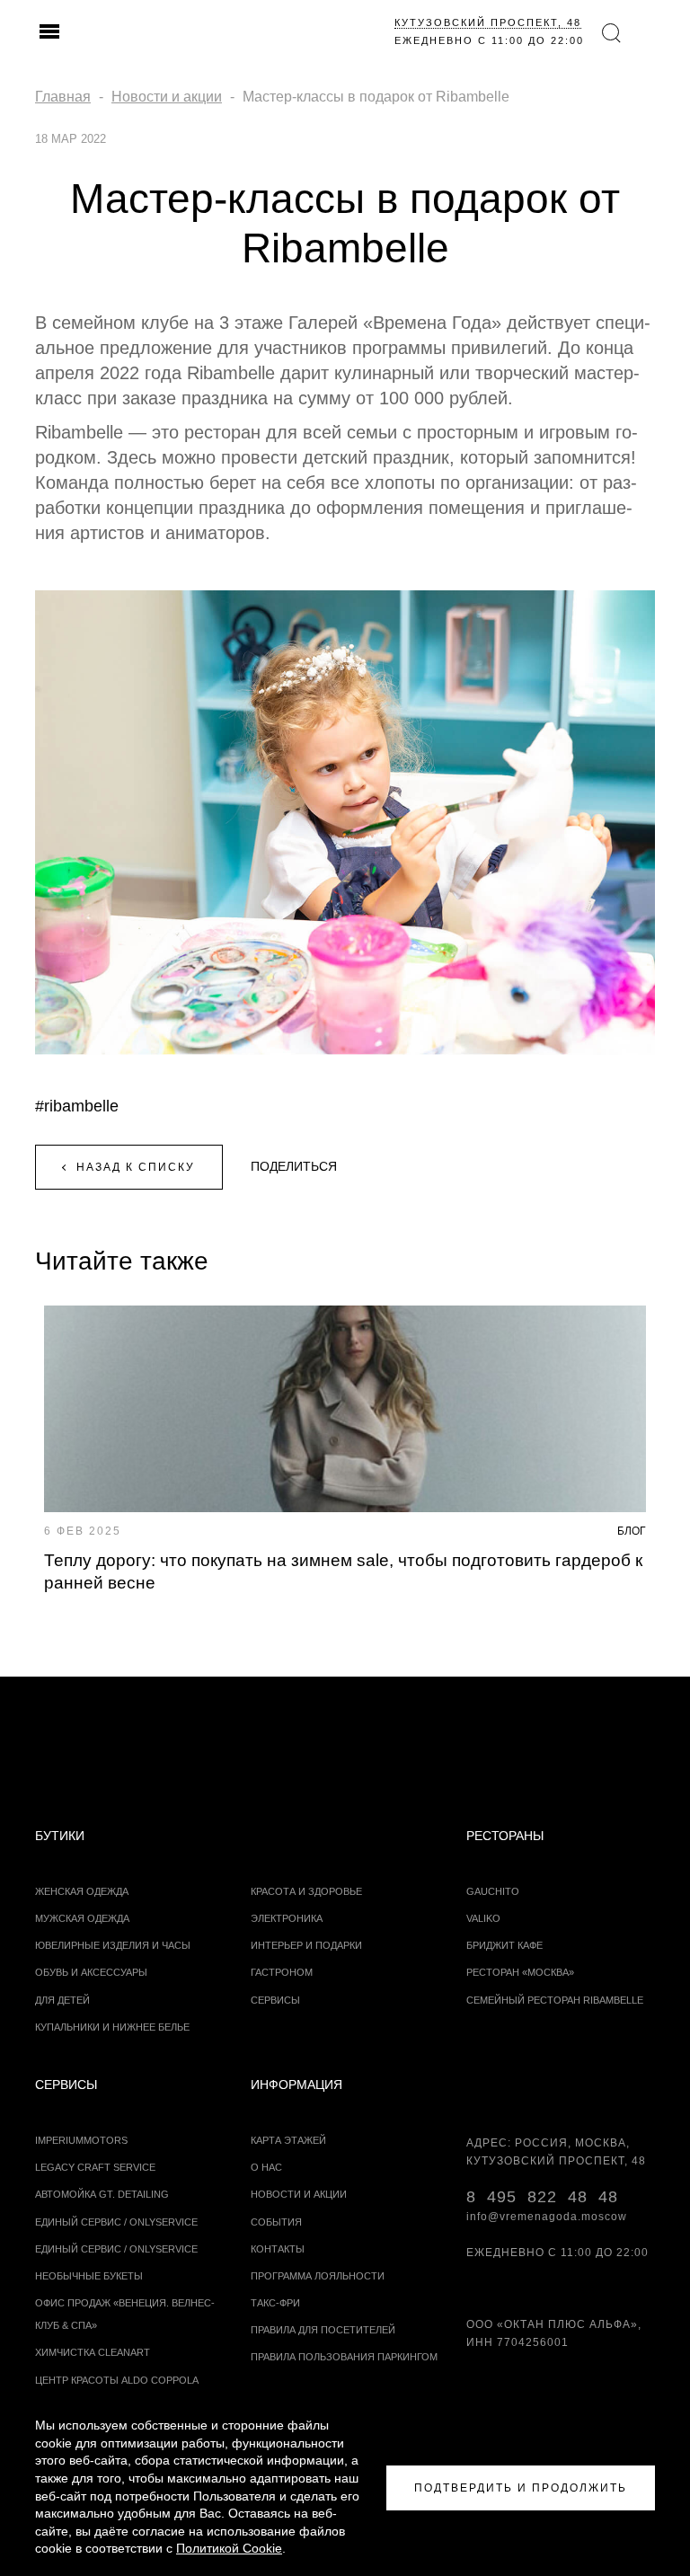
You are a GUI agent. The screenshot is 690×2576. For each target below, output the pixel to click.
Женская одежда (82, 1891)
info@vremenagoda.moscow (547, 2217)
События (276, 2222)
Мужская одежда (82, 1918)
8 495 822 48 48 (542, 2197)
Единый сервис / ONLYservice (116, 2222)
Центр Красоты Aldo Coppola (117, 2380)
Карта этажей (288, 2140)
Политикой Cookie (229, 2548)
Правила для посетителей (323, 2330)
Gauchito (493, 1891)
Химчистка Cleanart (93, 2352)
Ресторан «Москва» (520, 1972)
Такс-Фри (275, 2303)
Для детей (62, 2000)
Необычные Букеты (89, 2276)
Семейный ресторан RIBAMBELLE (555, 2000)
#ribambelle (77, 1106)
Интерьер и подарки (306, 1945)
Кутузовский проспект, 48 (488, 22)
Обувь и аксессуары (91, 1972)
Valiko (483, 1918)
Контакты (278, 2249)
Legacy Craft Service (95, 2167)
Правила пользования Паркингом (344, 2357)
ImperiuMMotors (81, 2140)
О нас (266, 2167)
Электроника (287, 1918)
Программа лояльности (318, 2276)
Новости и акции (299, 2194)
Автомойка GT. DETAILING (102, 2194)
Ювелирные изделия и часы (113, 1945)
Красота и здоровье (306, 1891)
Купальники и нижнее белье (112, 2027)
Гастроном (282, 1972)
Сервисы (275, 2000)
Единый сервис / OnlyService (116, 2249)
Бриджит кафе (504, 1945)
